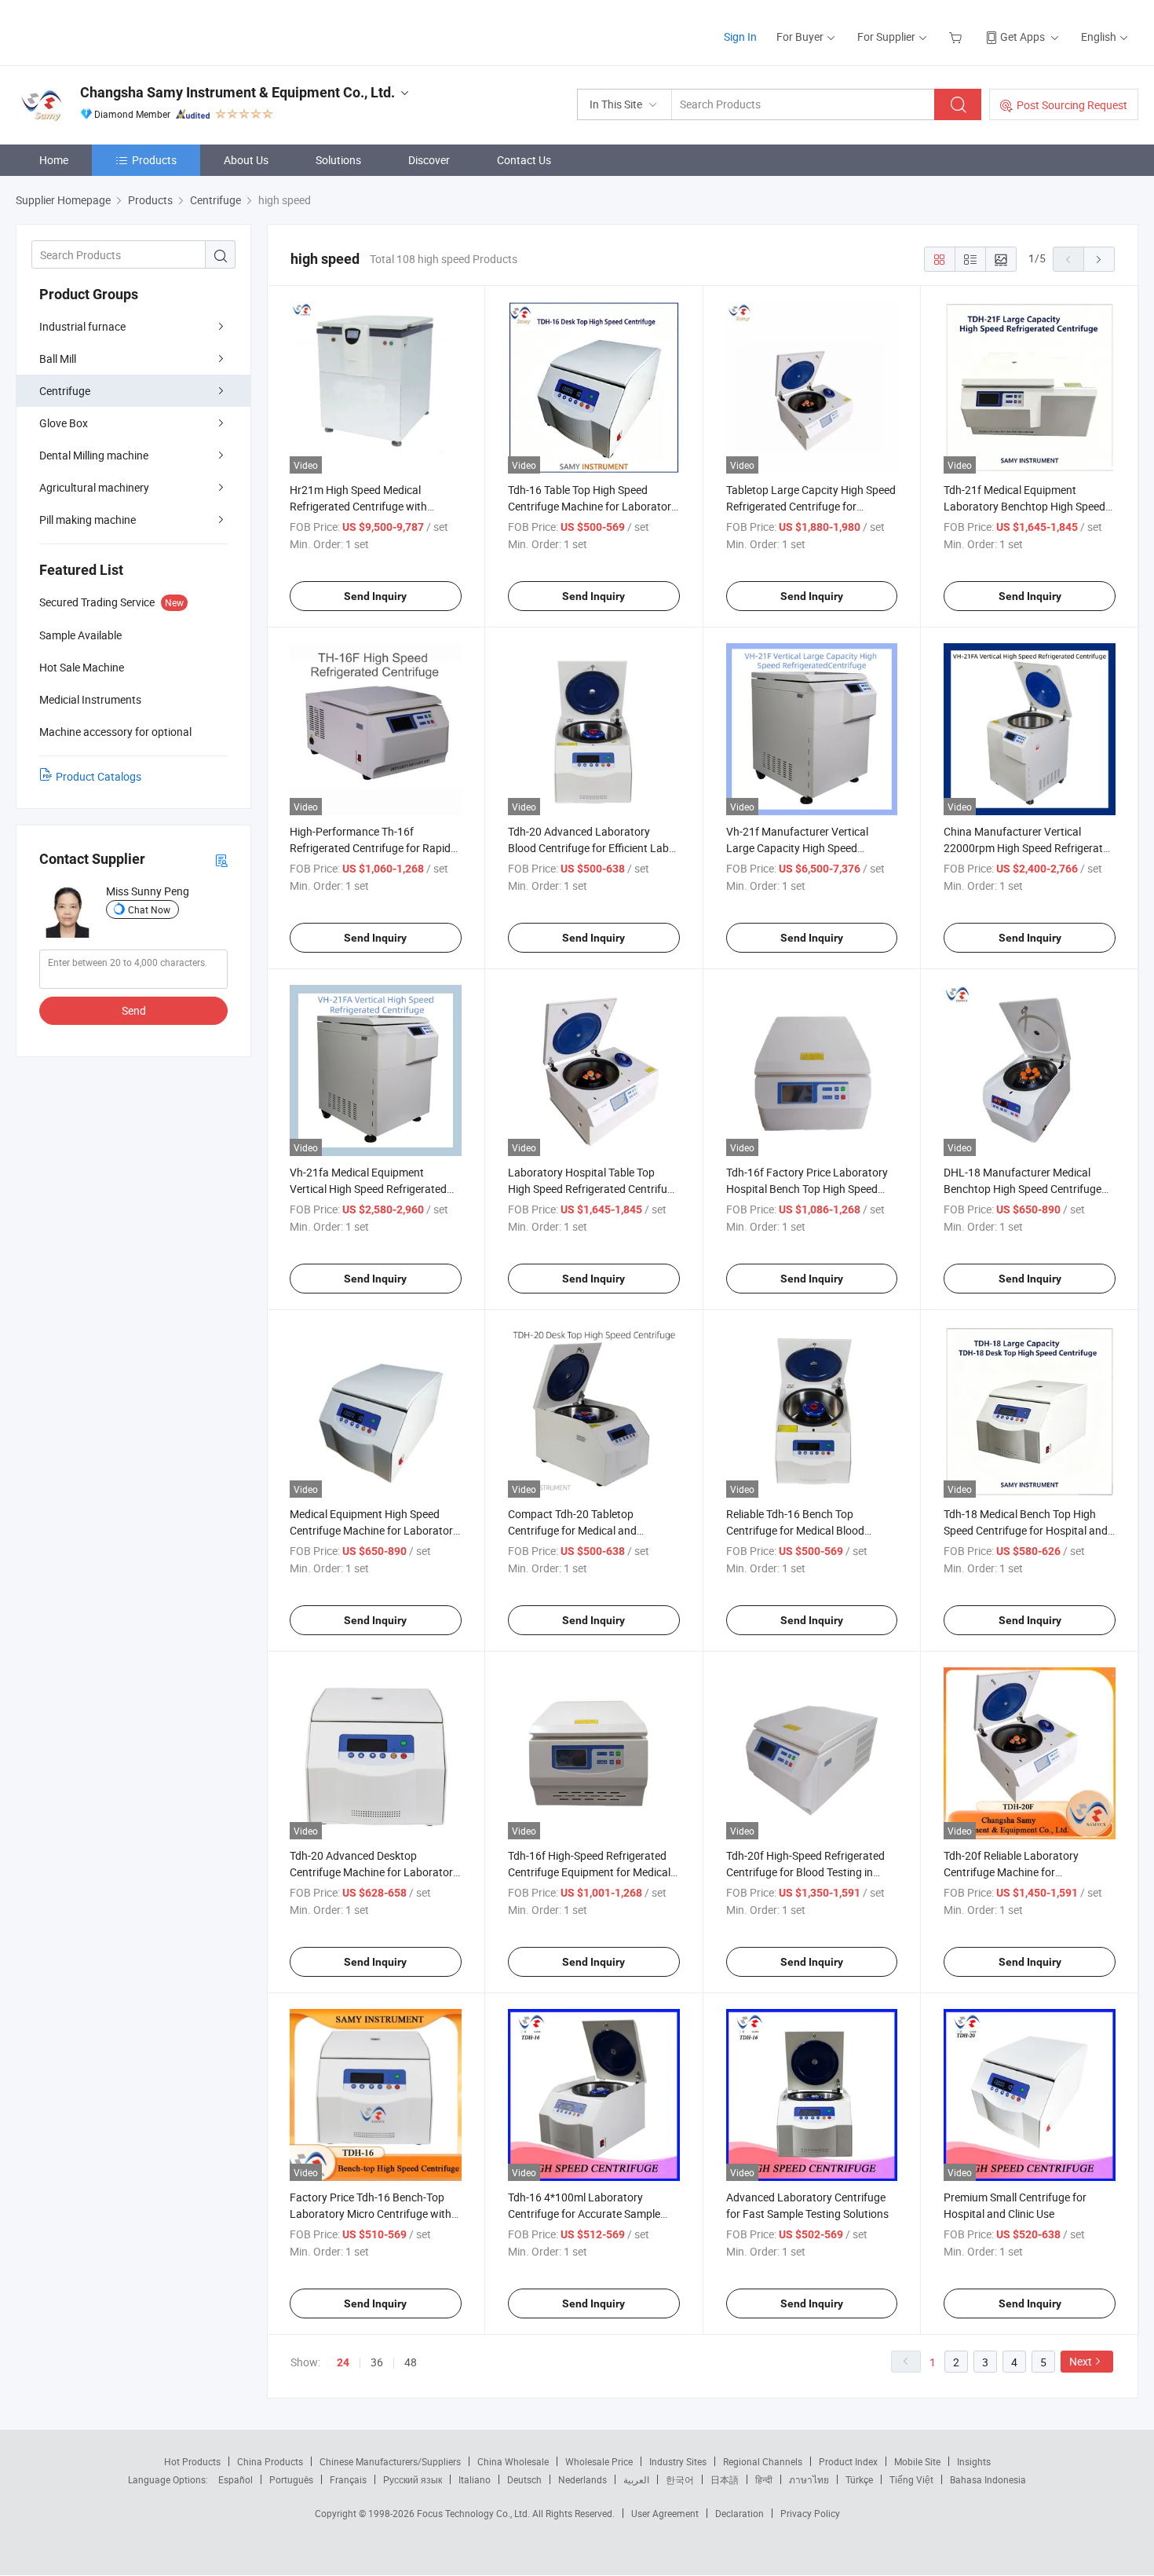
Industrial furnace (82, 326)
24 (343, 2362)
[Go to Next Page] (1099, 259)
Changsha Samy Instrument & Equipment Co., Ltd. (237, 92)
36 (377, 2362)
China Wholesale (513, 2461)
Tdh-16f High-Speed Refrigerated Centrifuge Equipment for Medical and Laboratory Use (589, 1872)
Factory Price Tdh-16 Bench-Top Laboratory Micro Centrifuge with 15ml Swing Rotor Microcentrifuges (375, 2214)
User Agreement (665, 2513)
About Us (246, 160)
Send (134, 1010)
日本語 (725, 2479)
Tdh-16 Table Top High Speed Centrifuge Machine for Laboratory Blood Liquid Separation (592, 506)
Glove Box (64, 423)
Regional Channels (763, 2461)
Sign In (740, 37)
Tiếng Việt (911, 2479)
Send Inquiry (375, 596)
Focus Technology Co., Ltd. (475, 2513)
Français (348, 2479)
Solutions (338, 160)
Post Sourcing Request (1072, 105)
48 (411, 2362)
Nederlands (582, 2479)
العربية (636, 2479)
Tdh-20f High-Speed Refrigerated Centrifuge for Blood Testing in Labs (805, 1872)
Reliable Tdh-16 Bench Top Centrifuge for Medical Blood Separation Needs (795, 1530)
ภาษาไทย (809, 2479)
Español (236, 2479)
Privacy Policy (810, 2513)
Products (154, 160)
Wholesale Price (599, 2461)
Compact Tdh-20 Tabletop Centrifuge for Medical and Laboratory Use (572, 1530)
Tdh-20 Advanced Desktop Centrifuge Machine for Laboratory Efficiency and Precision (374, 1872)
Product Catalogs (99, 776)
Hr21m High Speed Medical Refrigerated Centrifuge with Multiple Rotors (358, 506)
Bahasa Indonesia (988, 2479)
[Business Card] (221, 860)
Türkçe (859, 2479)
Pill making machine (88, 520)
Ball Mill (58, 359)
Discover (429, 160)
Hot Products (192, 2461)
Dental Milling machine (94, 455)
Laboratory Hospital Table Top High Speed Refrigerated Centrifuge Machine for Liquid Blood (593, 1189)
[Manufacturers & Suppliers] (117, 31)
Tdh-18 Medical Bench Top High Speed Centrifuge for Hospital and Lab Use (1026, 1530)
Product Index (848, 2461)
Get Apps (1023, 37)
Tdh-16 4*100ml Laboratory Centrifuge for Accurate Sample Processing (584, 2214)
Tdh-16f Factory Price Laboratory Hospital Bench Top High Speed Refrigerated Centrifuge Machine (807, 1189)
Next (1081, 2361)
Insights (974, 2461)
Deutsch (524, 2479)
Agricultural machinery (94, 487)
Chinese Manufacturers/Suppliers (390, 2461)
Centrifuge (65, 391)
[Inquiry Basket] (957, 37)
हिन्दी (764, 2479)
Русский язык (413, 2479)
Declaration (740, 2513)
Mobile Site (917, 2461)
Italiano (475, 2479)
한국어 (680, 2479)
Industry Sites (678, 2461)
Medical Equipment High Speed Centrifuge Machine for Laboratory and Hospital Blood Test (374, 1530)
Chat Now (149, 909)
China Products (270, 2461)
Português (291, 2479)
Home (54, 160)
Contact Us (524, 160)
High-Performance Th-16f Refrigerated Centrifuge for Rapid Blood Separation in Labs (370, 848)
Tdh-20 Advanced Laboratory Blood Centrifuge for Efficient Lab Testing (588, 848)
